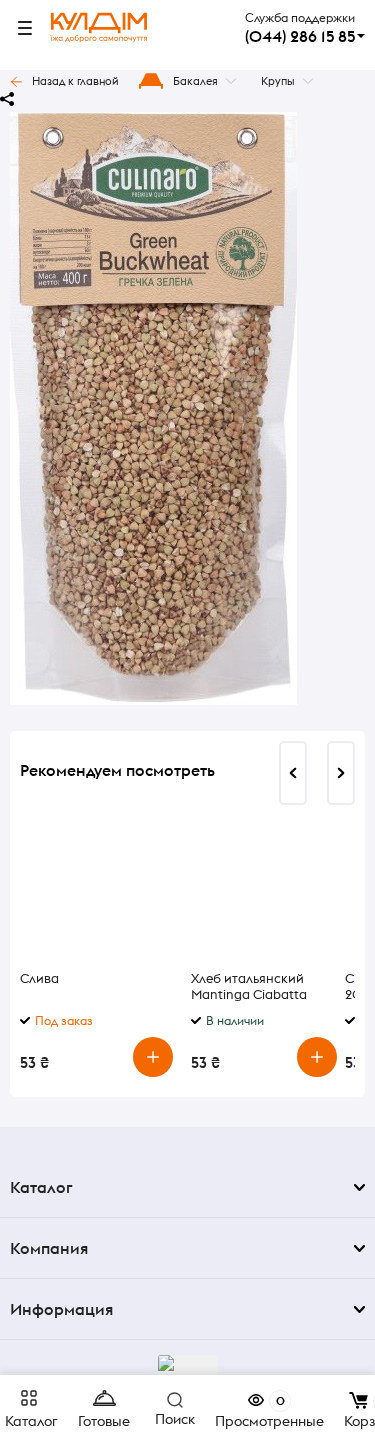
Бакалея (195, 81)
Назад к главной (75, 81)
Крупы (278, 81)
